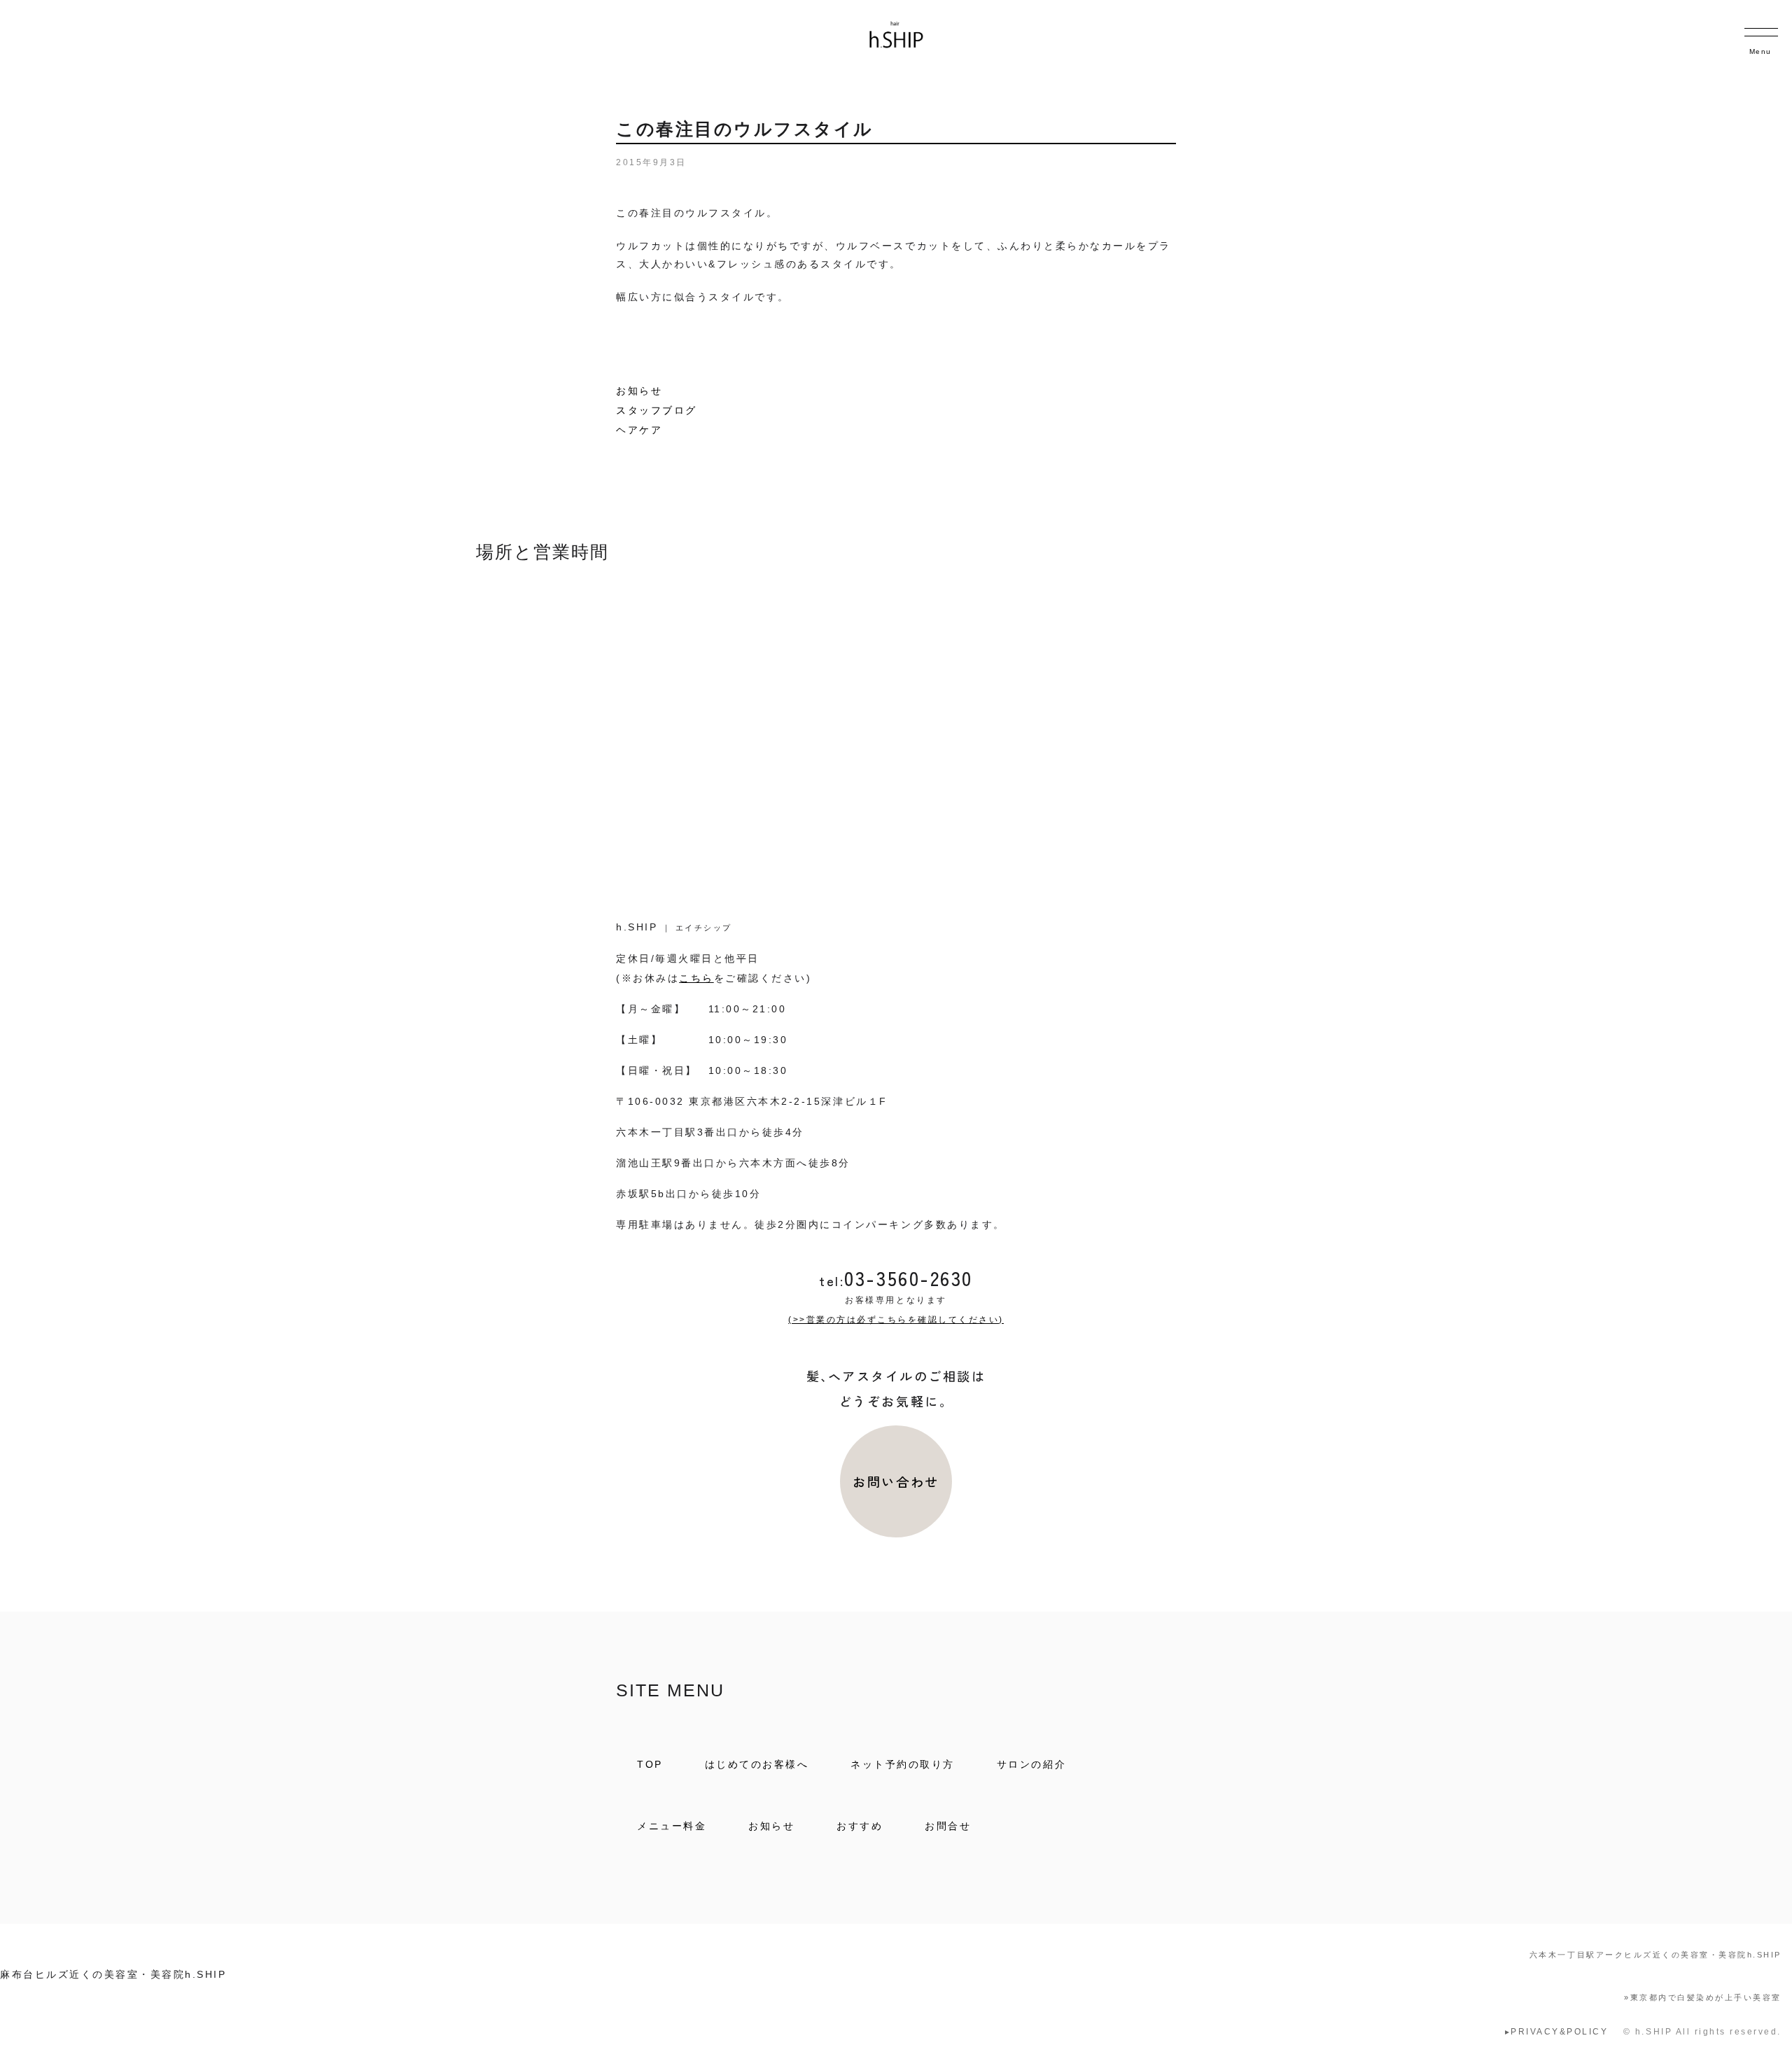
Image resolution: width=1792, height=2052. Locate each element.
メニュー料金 (672, 1826)
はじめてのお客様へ (757, 1764)
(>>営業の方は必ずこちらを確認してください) (896, 1320)
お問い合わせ (896, 1481)
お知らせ (639, 391)
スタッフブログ (657, 410)
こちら (696, 978)
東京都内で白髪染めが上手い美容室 (1703, 1997)
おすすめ (860, 1826)
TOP (650, 1764)
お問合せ (948, 1826)
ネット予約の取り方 (903, 1764)
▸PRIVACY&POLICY (1557, 2032)
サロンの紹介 (1031, 1764)
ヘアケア (639, 430)
